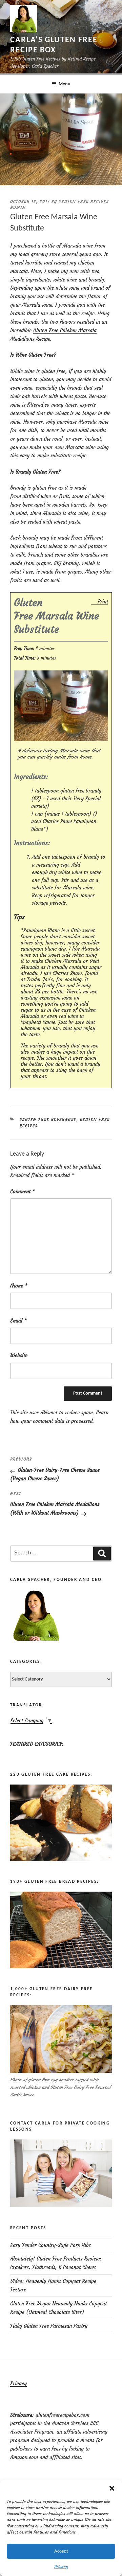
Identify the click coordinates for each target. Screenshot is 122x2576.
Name (19, 1286)
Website (19, 1355)
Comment (23, 1191)
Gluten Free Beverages (48, 1120)
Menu (65, 84)
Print (103, 601)
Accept (61, 2551)
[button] (112, 2488)
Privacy (61, 2567)
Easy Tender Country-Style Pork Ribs (50, 2245)
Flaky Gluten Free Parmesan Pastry (49, 2326)
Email (18, 1321)
